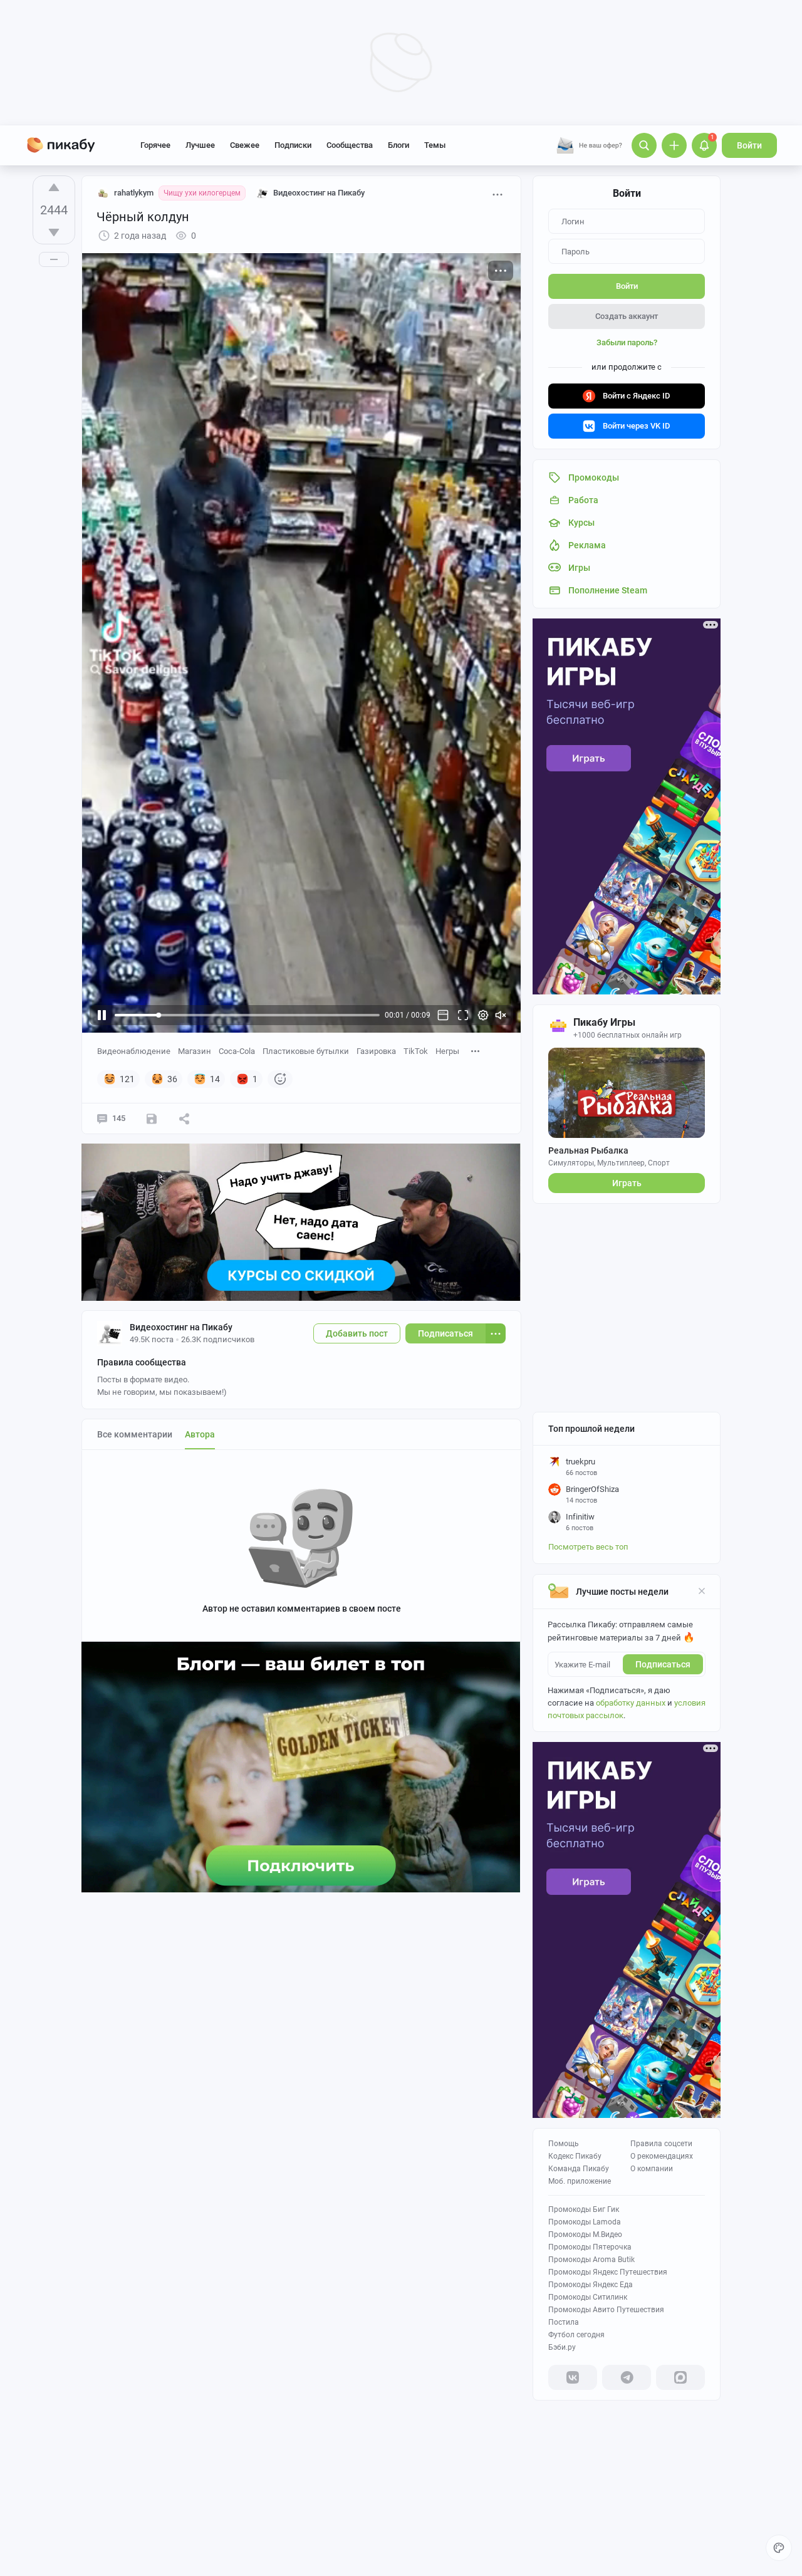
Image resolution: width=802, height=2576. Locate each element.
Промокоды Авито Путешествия (606, 2310)
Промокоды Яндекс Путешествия (608, 2272)
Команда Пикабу (579, 2169)
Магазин (195, 1051)
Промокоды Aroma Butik (591, 2260)
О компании (652, 2169)
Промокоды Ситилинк (588, 2297)
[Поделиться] (184, 1119)
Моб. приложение (580, 2181)
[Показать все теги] (476, 1051)
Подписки (293, 145)
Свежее (245, 145)
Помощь (564, 2144)
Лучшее (200, 145)
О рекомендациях (662, 2156)
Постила (564, 2322)
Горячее (155, 145)
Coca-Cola (237, 1051)
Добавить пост (357, 1333)
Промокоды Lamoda (585, 2222)
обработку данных (631, 1703)
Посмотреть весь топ (588, 1547)
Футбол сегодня (576, 2335)
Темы (435, 145)
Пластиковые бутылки (306, 1051)
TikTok (416, 1051)
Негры (447, 1051)
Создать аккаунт (627, 316)
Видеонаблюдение (134, 1051)
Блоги (398, 145)
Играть (627, 1183)
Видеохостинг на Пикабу (181, 1327)
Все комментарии (135, 1434)
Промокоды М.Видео (585, 2234)
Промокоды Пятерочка (590, 2247)
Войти (749, 145)
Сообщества (350, 145)
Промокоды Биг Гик (584, 2209)
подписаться (663, 1664)
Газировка (376, 1051)
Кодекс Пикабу (575, 2156)
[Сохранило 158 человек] (152, 1119)
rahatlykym (134, 193)
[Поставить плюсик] (54, 187)
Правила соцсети (661, 2144)
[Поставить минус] (54, 232)
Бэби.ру (562, 2347)
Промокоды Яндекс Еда (591, 2285)
